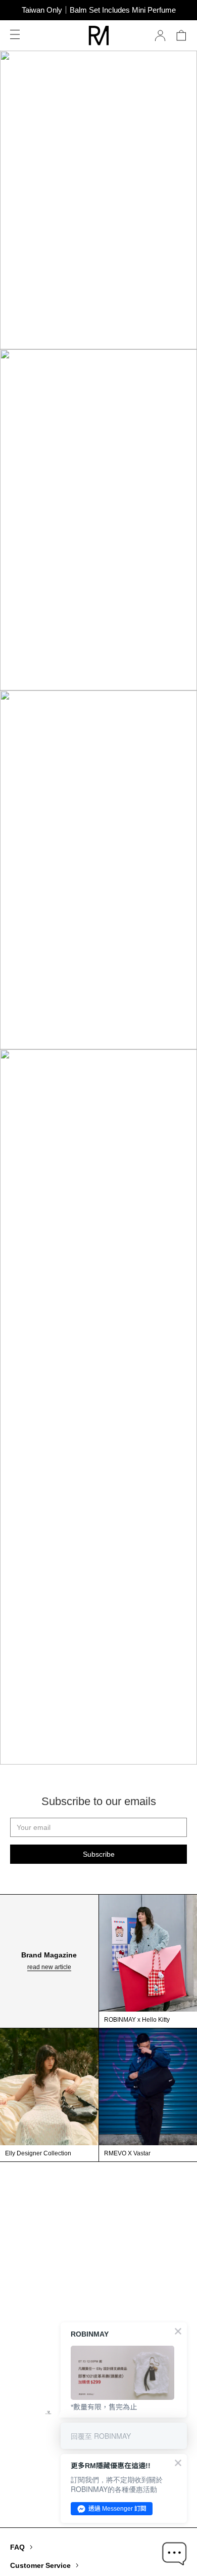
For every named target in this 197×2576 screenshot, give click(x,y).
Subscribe (99, 1854)
